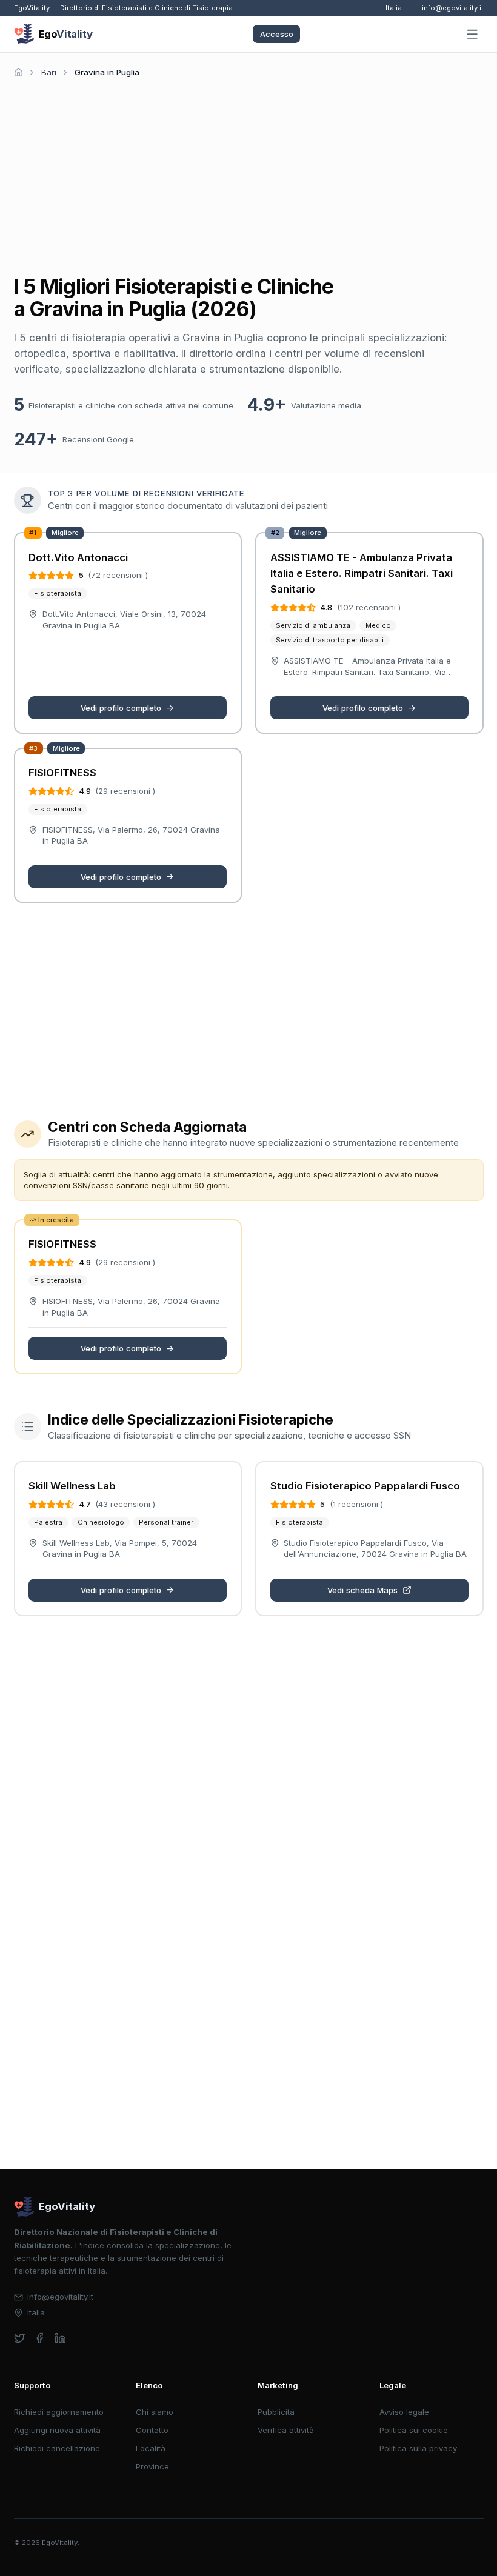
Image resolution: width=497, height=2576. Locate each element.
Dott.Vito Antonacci (78, 557)
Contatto (152, 2430)
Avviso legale (404, 2412)
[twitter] (20, 2338)
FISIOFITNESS (62, 773)
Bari (49, 72)
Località (151, 2448)
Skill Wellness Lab (72, 1486)
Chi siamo (155, 2412)
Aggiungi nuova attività (57, 2430)
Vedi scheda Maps (362, 1590)
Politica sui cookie (414, 2430)
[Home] (18, 72)
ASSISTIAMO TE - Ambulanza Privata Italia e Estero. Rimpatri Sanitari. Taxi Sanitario (362, 574)
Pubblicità (276, 2412)
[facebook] (40, 2338)
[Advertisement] (249, 172)
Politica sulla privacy (418, 2448)
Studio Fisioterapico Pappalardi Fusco (365, 1486)
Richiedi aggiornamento (59, 2412)
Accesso (277, 34)
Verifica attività (286, 2430)
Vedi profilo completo (121, 708)
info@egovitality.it (453, 8)
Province (152, 2466)
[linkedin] (60, 2338)
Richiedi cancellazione (57, 2448)
